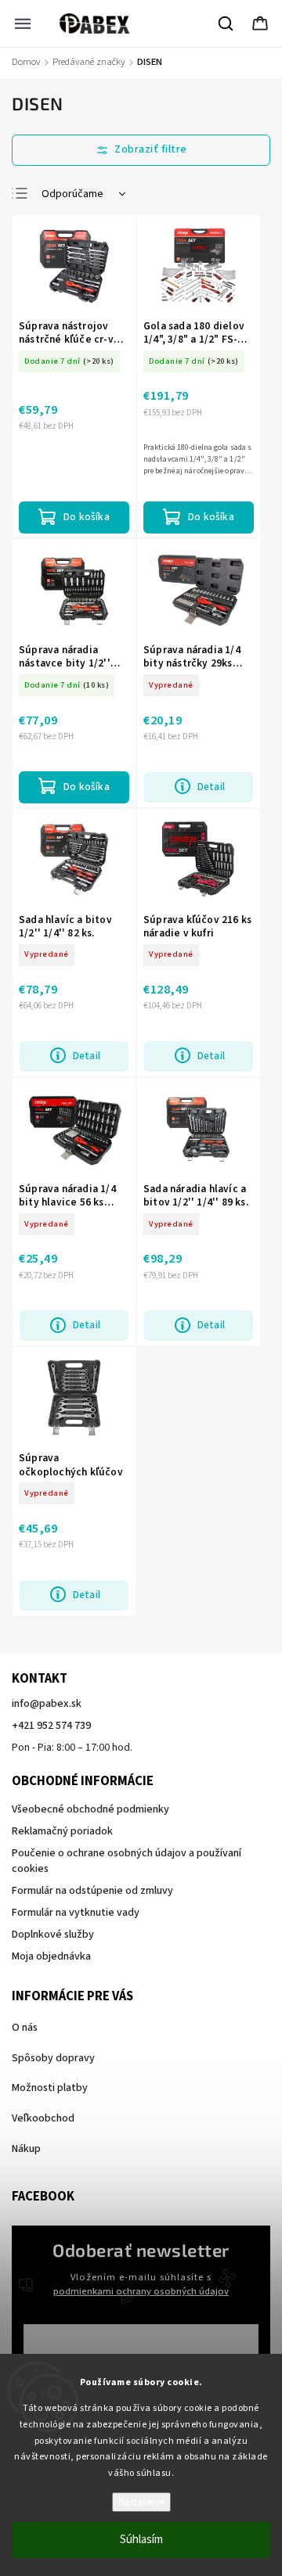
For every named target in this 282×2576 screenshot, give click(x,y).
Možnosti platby (50, 2088)
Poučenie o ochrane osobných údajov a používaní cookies (127, 1861)
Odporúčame (72, 194)
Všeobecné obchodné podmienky (90, 1809)
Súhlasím (141, 2540)
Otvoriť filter (141, 150)
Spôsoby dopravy (53, 2058)
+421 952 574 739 (51, 1726)
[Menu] (23, 23)
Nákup (26, 2149)
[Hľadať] (226, 23)
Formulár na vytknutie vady (76, 1913)
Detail (211, 787)
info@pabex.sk (47, 1704)
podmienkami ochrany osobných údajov (141, 2291)
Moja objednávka (51, 1956)
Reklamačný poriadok (62, 1831)
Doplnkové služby (53, 1935)
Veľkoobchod (43, 2118)
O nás (25, 2028)
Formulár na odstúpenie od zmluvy (92, 1891)
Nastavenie (141, 2502)
